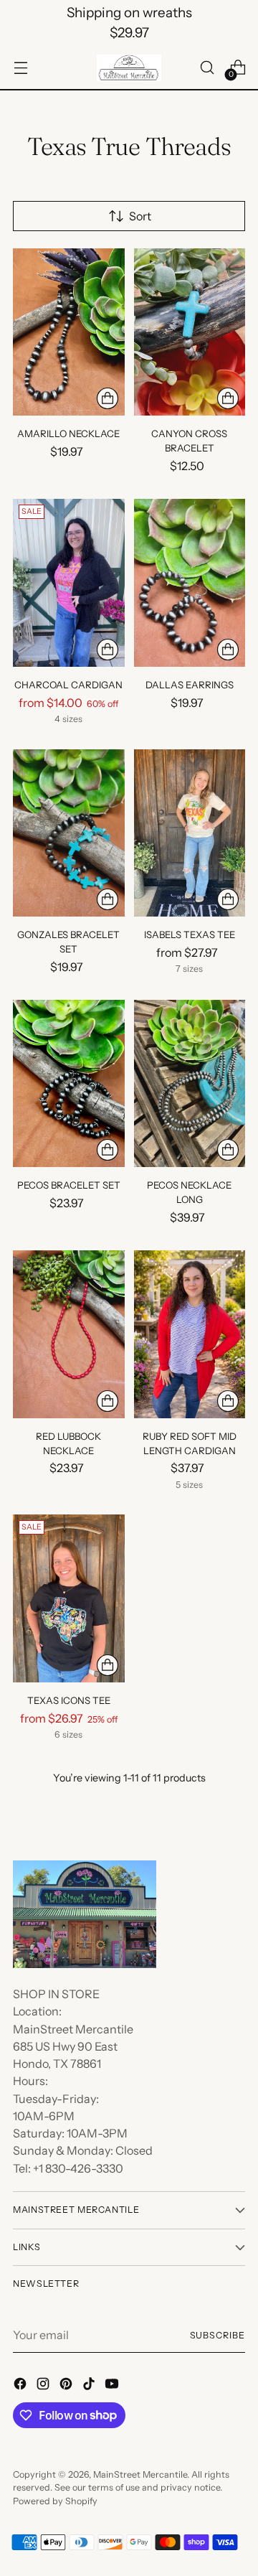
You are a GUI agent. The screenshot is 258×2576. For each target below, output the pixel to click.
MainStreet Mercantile (140, 2474)
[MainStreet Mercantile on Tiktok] (90, 2386)
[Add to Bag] (107, 398)
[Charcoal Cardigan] (69, 582)
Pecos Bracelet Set (69, 1185)
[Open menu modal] (20, 68)
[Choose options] (107, 650)
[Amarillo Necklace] (69, 332)
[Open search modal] (207, 68)
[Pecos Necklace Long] (190, 1083)
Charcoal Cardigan (68, 685)
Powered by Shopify (55, 2501)
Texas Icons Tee (69, 1700)
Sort (140, 216)
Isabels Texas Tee (190, 935)
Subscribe (218, 2335)
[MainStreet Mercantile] (129, 68)
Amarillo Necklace (68, 434)
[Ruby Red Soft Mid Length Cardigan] (190, 1334)
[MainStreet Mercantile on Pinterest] (67, 2386)
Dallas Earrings (190, 685)
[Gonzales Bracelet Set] (69, 833)
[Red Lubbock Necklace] (69, 1334)
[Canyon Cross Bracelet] (190, 332)
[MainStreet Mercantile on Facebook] (21, 2386)
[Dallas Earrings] (190, 582)
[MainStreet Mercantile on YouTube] (113, 2386)
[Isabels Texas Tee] (190, 833)
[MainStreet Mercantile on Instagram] (44, 2386)
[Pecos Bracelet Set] (69, 1083)
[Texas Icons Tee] (69, 1598)
